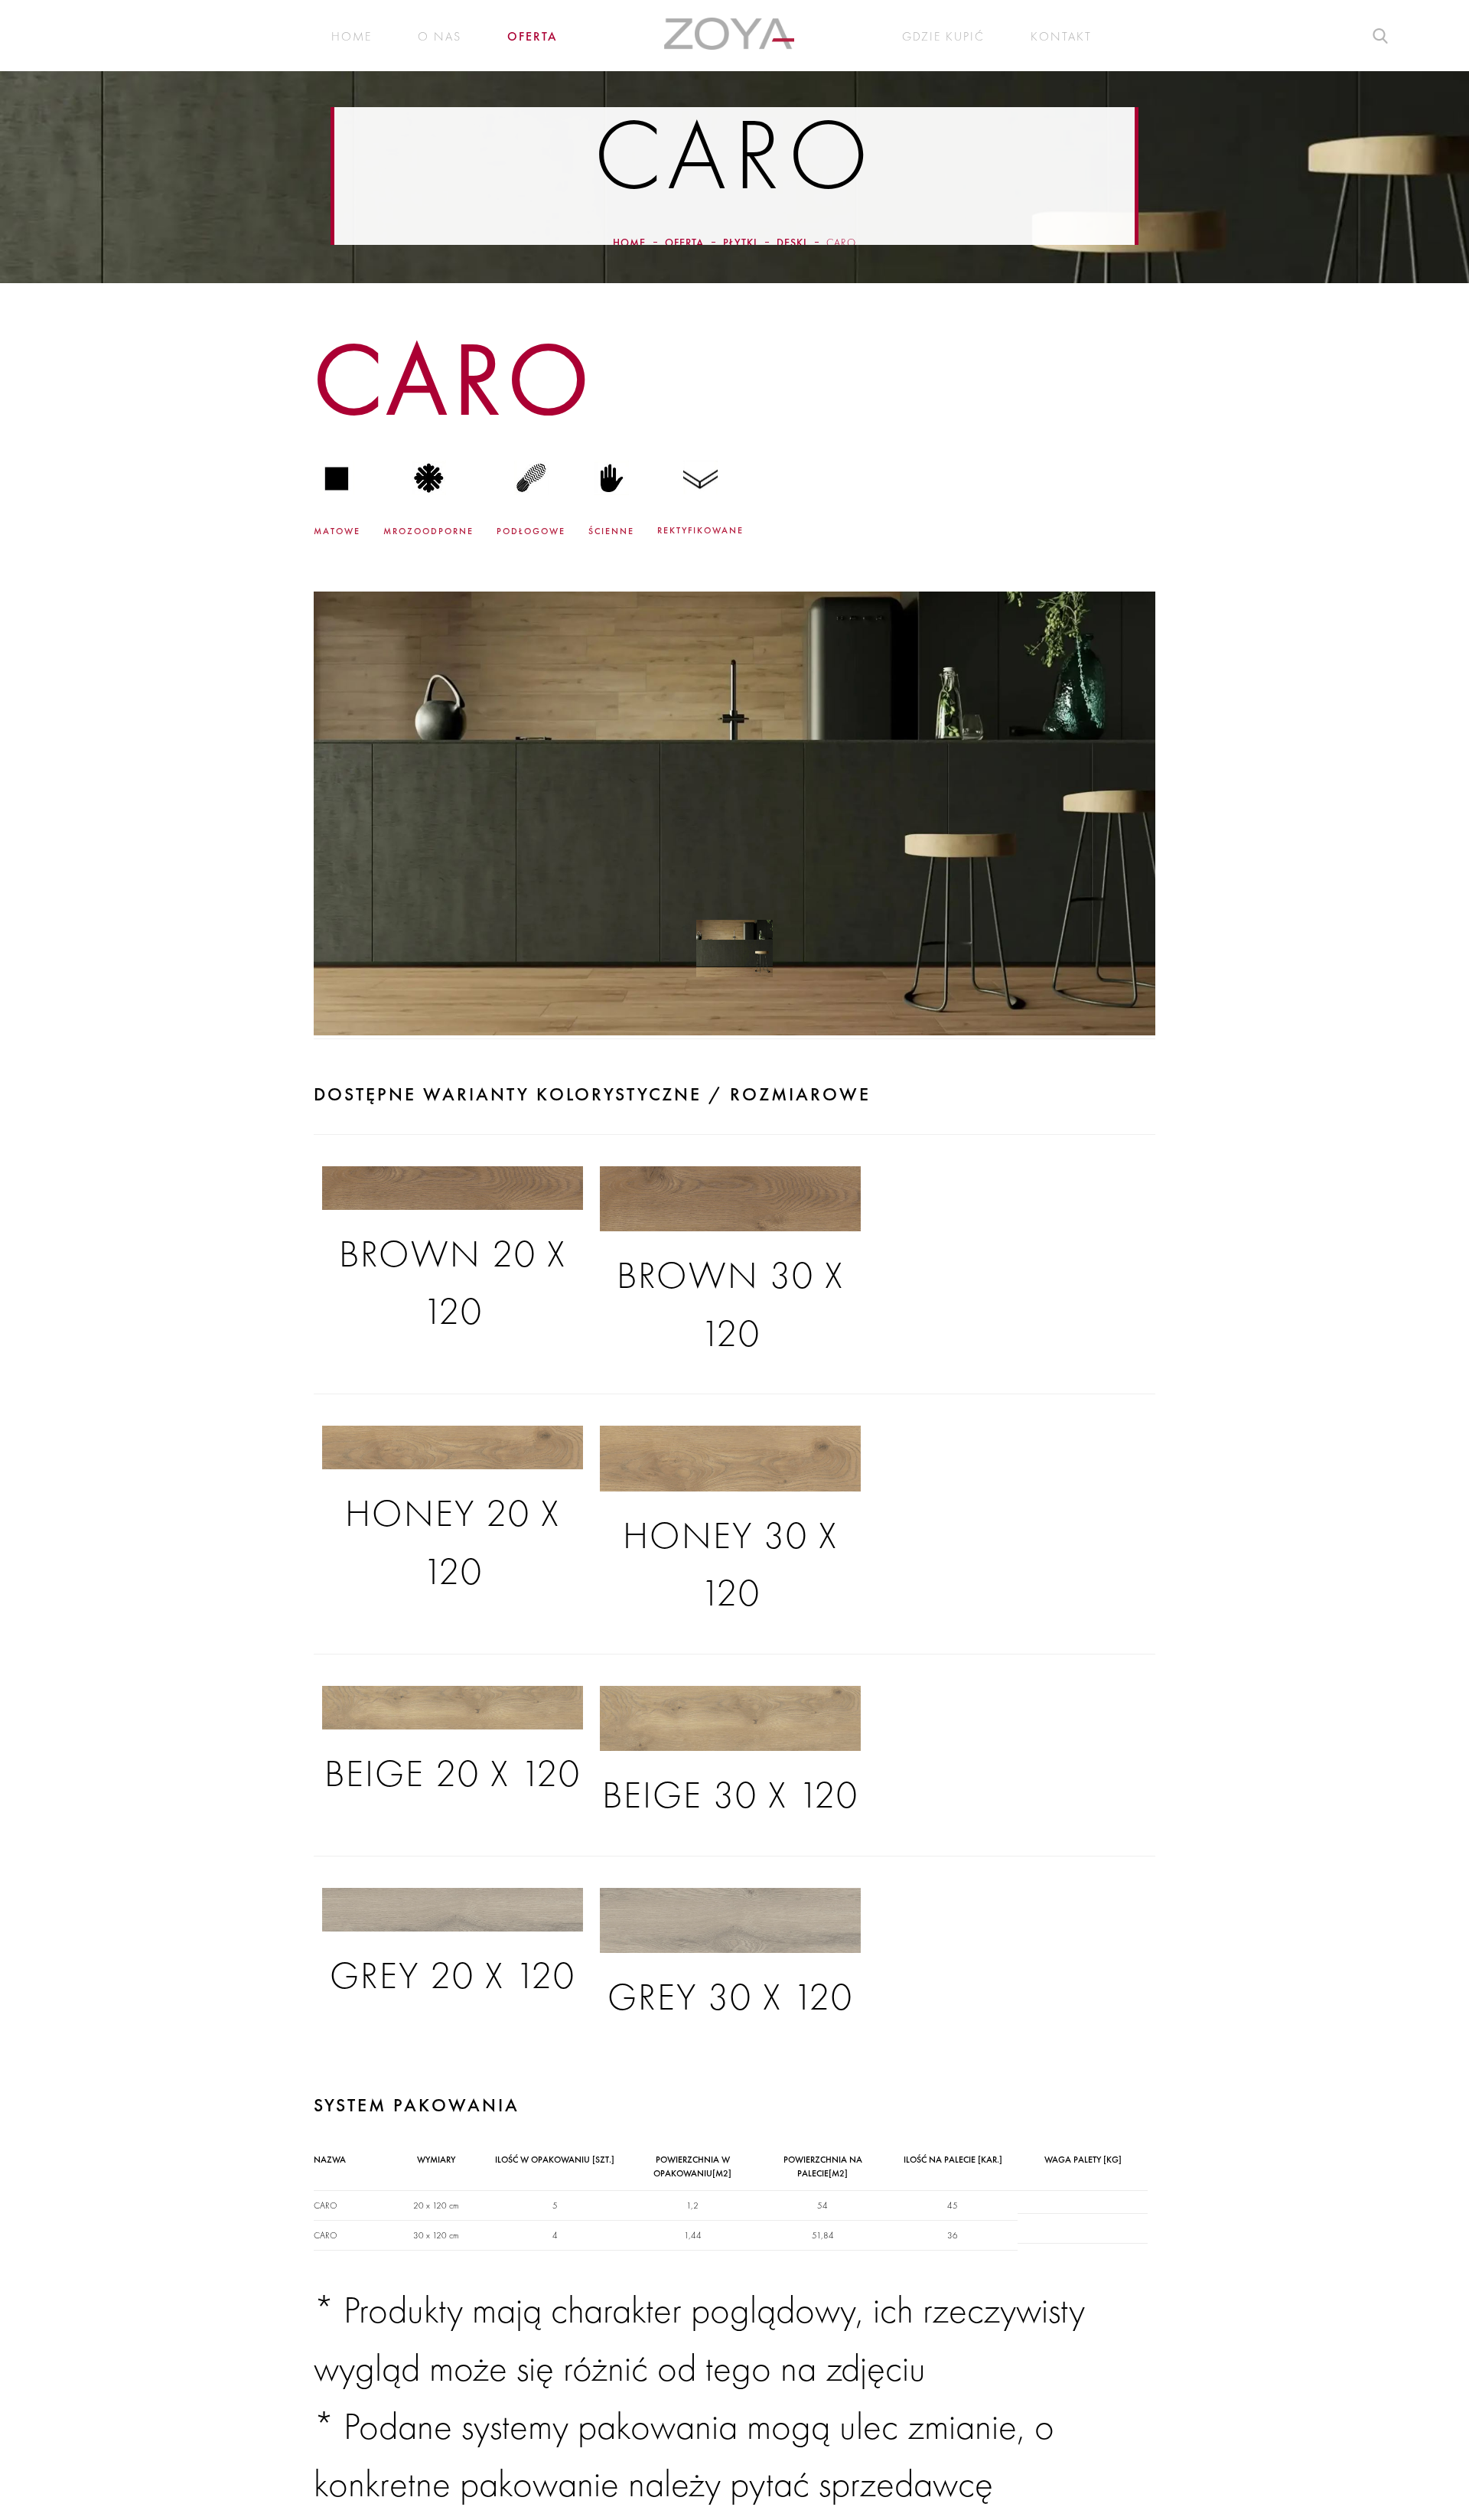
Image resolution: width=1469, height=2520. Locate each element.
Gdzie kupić (943, 37)
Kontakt (1061, 37)
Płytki (740, 243)
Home (352, 37)
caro (841, 243)
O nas (440, 37)
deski (792, 243)
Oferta (533, 37)
